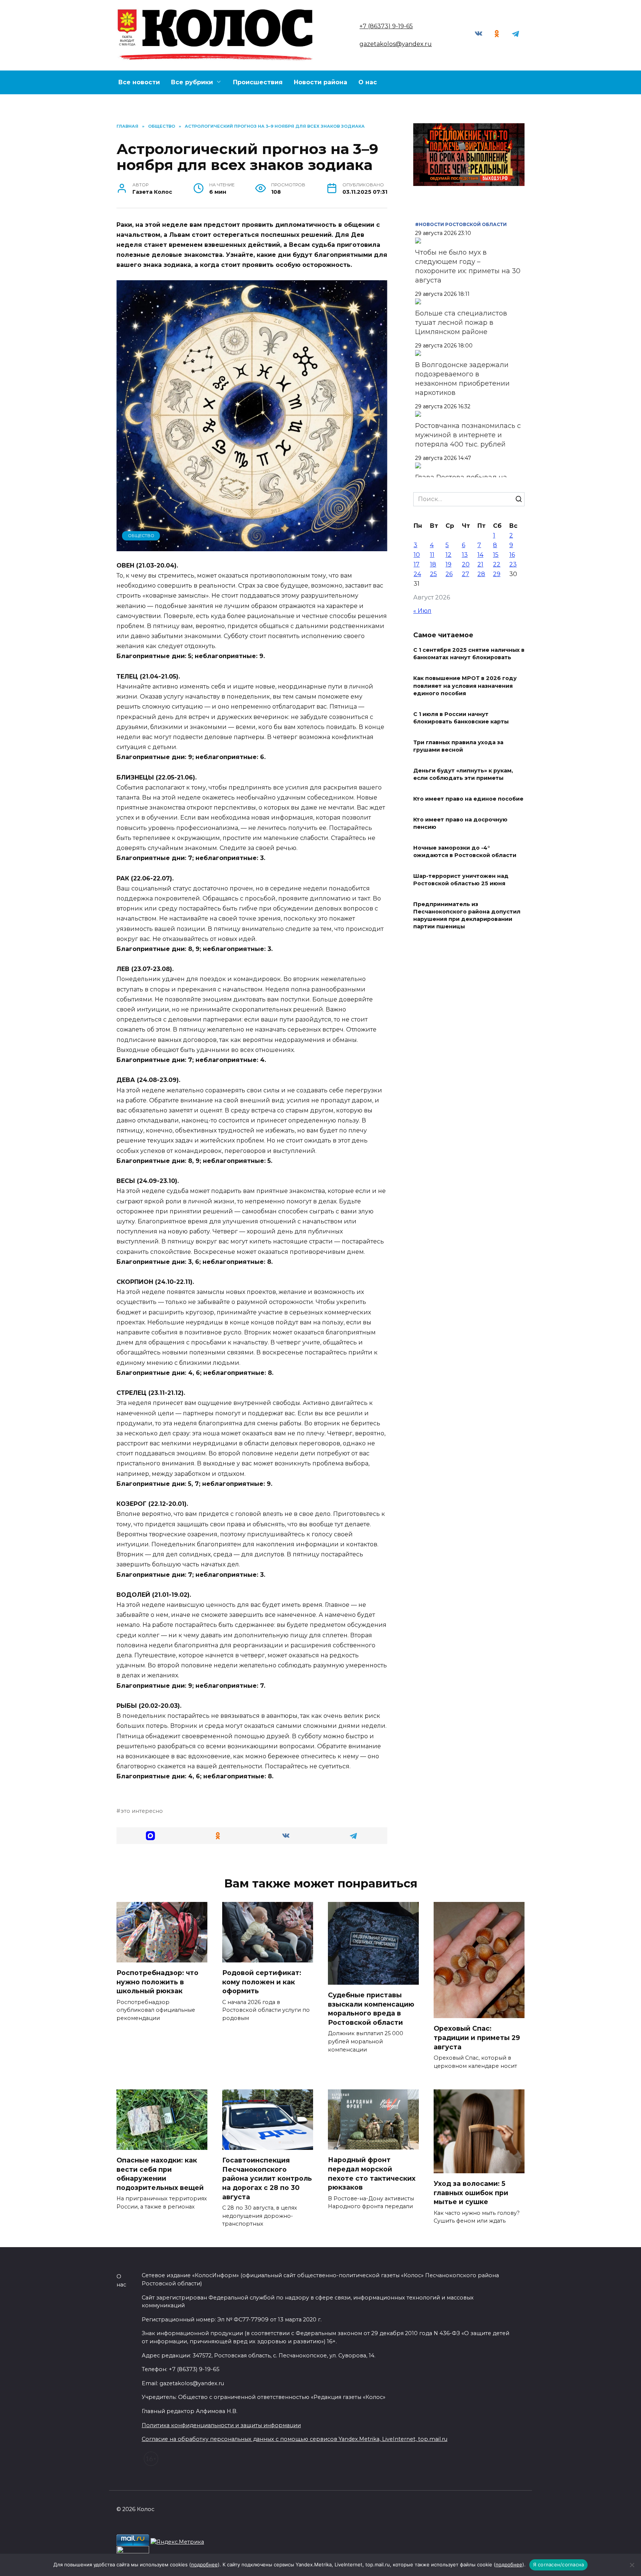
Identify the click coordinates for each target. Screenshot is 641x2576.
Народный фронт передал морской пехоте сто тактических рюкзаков (372, 2173)
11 (432, 555)
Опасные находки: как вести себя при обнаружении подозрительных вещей (161, 2174)
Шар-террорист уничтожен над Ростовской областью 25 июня (461, 880)
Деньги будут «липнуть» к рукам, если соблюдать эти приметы (463, 774)
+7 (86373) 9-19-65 (386, 26)
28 (481, 574)
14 (480, 555)
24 (417, 574)
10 (417, 555)
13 (465, 555)
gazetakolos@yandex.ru (396, 44)
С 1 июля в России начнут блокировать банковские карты (461, 718)
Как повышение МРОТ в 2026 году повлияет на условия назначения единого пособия (465, 686)
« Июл (422, 611)
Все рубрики (192, 82)
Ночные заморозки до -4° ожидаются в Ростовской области (465, 851)
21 (480, 564)
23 (513, 564)
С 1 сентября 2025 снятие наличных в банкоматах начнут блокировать (469, 654)
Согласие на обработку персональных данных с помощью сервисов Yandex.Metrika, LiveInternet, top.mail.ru (295, 2439)
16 (512, 555)
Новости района (320, 82)
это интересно (142, 1811)
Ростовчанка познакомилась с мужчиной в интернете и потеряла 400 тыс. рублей (468, 435)
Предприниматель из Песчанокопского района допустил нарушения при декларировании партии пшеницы (467, 915)
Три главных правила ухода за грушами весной (458, 746)
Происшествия (258, 82)
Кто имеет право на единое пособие (468, 799)
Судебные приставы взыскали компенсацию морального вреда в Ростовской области (371, 2009)
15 (496, 555)
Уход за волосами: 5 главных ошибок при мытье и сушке (471, 2193)
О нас (368, 82)
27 (466, 574)
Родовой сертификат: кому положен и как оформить (262, 1982)
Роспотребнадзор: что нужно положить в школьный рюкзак (157, 1982)
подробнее (204, 2564)
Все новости (139, 82)
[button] (150, 1836)
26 (449, 574)
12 (448, 555)
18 (433, 564)
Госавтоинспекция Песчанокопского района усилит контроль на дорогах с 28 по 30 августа (267, 2178)
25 (433, 574)
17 (417, 564)
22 (497, 564)
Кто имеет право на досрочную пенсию (460, 823)
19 (448, 564)
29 (497, 574)
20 (466, 564)
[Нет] (632, 2565)
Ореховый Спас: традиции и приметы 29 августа (477, 2037)
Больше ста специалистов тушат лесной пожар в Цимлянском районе (461, 323)
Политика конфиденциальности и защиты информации (221, 2425)
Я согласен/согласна (559, 2564)
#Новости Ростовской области (461, 224)
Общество (141, 536)
